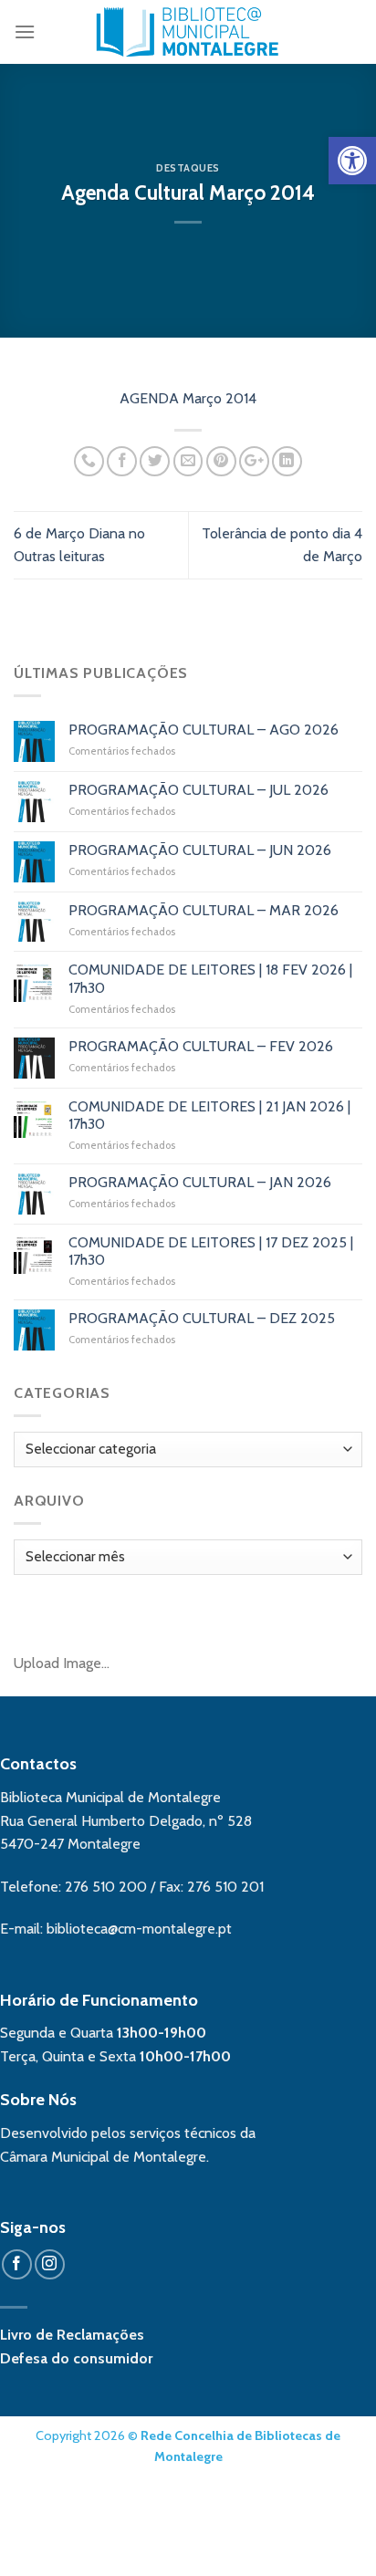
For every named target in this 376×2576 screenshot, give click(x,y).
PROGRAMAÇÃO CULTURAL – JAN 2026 (200, 1182)
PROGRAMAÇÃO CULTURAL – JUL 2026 (198, 790)
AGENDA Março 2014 (188, 398)
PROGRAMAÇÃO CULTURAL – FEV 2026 (201, 1046)
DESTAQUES (188, 168)
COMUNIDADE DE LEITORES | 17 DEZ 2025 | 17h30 (211, 1251)
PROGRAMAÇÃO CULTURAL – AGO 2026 (204, 730)
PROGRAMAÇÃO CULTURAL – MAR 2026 (204, 910)
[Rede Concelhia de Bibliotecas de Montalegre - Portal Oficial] (188, 32)
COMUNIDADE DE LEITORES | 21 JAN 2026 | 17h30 (209, 1115)
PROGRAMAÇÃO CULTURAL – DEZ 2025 (202, 1318)
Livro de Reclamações (72, 2335)
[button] (352, 161)
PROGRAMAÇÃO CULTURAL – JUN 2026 (200, 850)
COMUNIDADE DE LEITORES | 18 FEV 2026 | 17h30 (210, 978)
